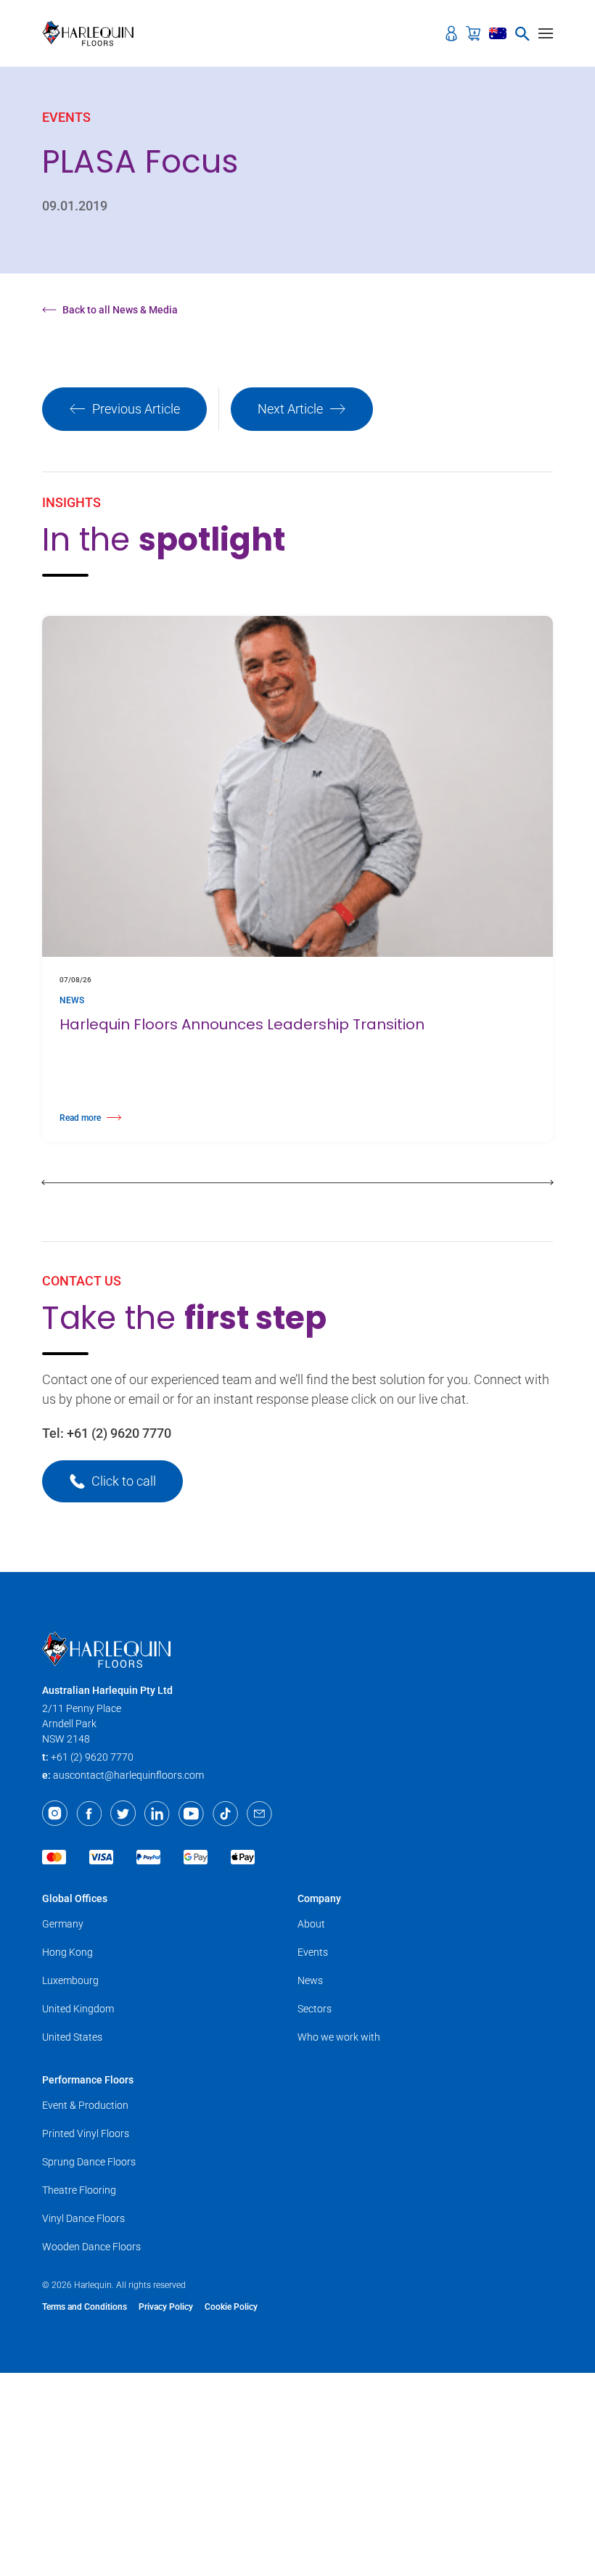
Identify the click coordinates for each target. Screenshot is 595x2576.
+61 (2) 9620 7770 (119, 1433)
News (310, 1980)
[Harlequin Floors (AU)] (93, 33)
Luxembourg (70, 1980)
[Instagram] (55, 1814)
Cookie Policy (231, 2307)
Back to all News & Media (120, 310)
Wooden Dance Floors (91, 2247)
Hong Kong (67, 1952)
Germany (63, 1924)
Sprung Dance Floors (89, 2162)
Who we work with (339, 2037)
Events (313, 1952)
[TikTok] (225, 1814)
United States (72, 2037)
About (311, 1924)
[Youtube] (191, 1814)
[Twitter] (123, 1814)
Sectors (315, 2009)
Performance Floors (88, 2080)
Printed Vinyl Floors (86, 2133)
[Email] (259, 1814)
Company (319, 1898)
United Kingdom (78, 2009)
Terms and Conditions (85, 2307)
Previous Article (136, 409)
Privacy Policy (166, 2307)
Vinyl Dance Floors (83, 2218)
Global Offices (75, 1898)
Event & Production (85, 2105)
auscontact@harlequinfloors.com (128, 1775)
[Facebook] (89, 1814)
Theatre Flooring (79, 2190)
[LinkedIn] (157, 1814)
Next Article (290, 409)
